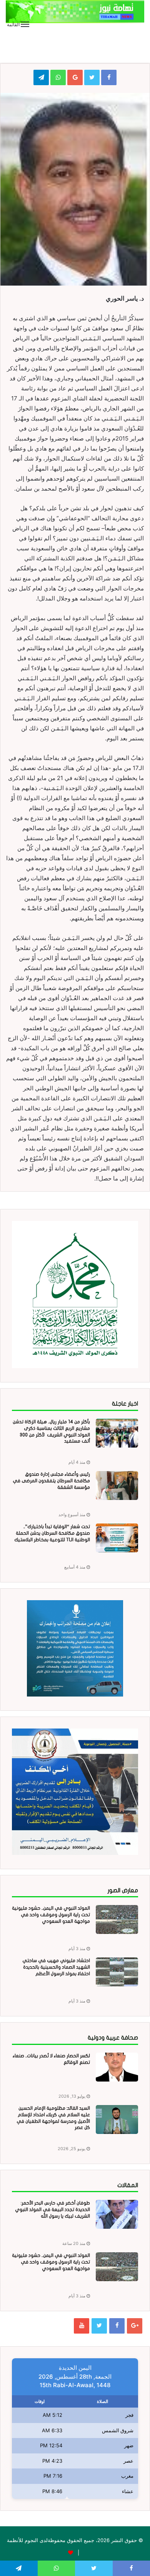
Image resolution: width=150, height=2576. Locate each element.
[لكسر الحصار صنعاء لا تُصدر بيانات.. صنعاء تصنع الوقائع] (117, 2067)
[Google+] (135, 2326)
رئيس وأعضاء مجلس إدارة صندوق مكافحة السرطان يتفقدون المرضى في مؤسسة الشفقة (51, 1481)
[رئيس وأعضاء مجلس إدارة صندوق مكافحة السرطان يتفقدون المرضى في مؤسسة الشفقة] (117, 1486)
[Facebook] (117, 2326)
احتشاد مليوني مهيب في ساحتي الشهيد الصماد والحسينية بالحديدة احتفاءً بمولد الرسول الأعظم (56, 1967)
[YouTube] (82, 2326)
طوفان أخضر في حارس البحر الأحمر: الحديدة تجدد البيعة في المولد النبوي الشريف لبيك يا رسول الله (52, 2209)
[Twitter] (99, 2326)
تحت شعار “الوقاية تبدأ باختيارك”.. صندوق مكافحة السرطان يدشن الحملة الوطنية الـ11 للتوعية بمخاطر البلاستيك (52, 1533)
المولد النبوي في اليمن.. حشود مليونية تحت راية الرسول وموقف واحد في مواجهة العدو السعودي (51, 1915)
